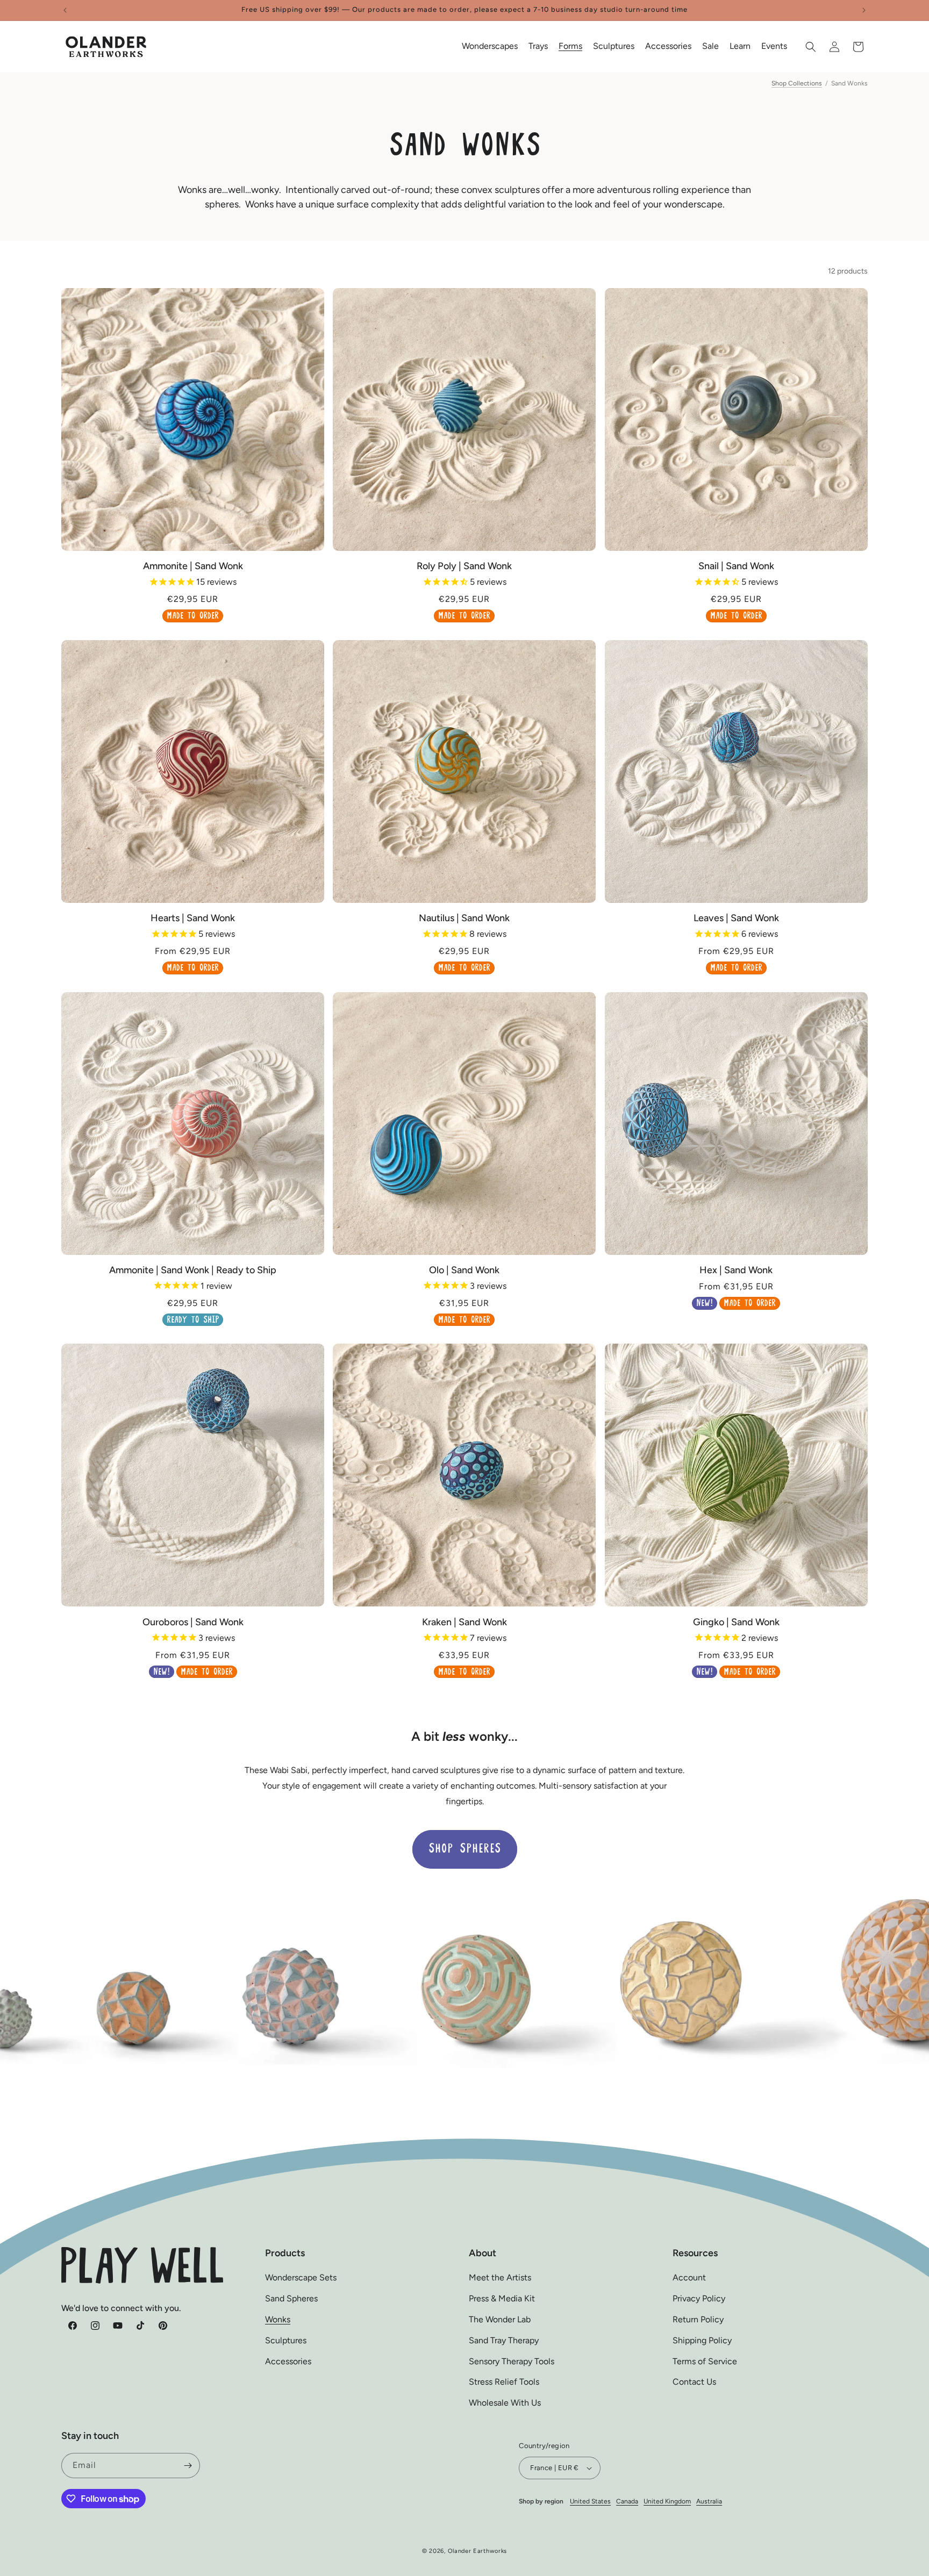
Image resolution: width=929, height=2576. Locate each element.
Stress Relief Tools (504, 2382)
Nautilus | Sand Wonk (464, 918)
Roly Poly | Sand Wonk (464, 566)
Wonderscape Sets (301, 2277)
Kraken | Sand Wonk (464, 1622)
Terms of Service (705, 2361)
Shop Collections (797, 83)
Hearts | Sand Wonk (193, 918)
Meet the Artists (500, 2277)
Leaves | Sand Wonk (736, 918)
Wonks (278, 2319)
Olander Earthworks (478, 2551)
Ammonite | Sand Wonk (193, 566)
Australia (709, 2501)
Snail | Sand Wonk (736, 566)
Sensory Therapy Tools (512, 2361)
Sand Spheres (291, 2298)
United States (590, 2501)
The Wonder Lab (500, 2319)
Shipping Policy (702, 2340)
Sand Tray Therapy (504, 2340)
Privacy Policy (699, 2298)
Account (689, 2277)
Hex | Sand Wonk (736, 1270)
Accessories (288, 2361)
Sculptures (286, 2340)
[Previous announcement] (65, 10)
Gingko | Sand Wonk (736, 1622)
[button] (490, 46)
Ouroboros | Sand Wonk (193, 1622)
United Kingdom (667, 2501)
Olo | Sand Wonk (464, 1270)
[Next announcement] (864, 10)
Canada (627, 2501)
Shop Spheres (465, 1849)
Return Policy (698, 2319)
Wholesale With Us (505, 2403)
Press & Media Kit (502, 2298)
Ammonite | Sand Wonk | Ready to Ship (193, 1270)
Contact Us (694, 2382)
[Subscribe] (188, 2466)
